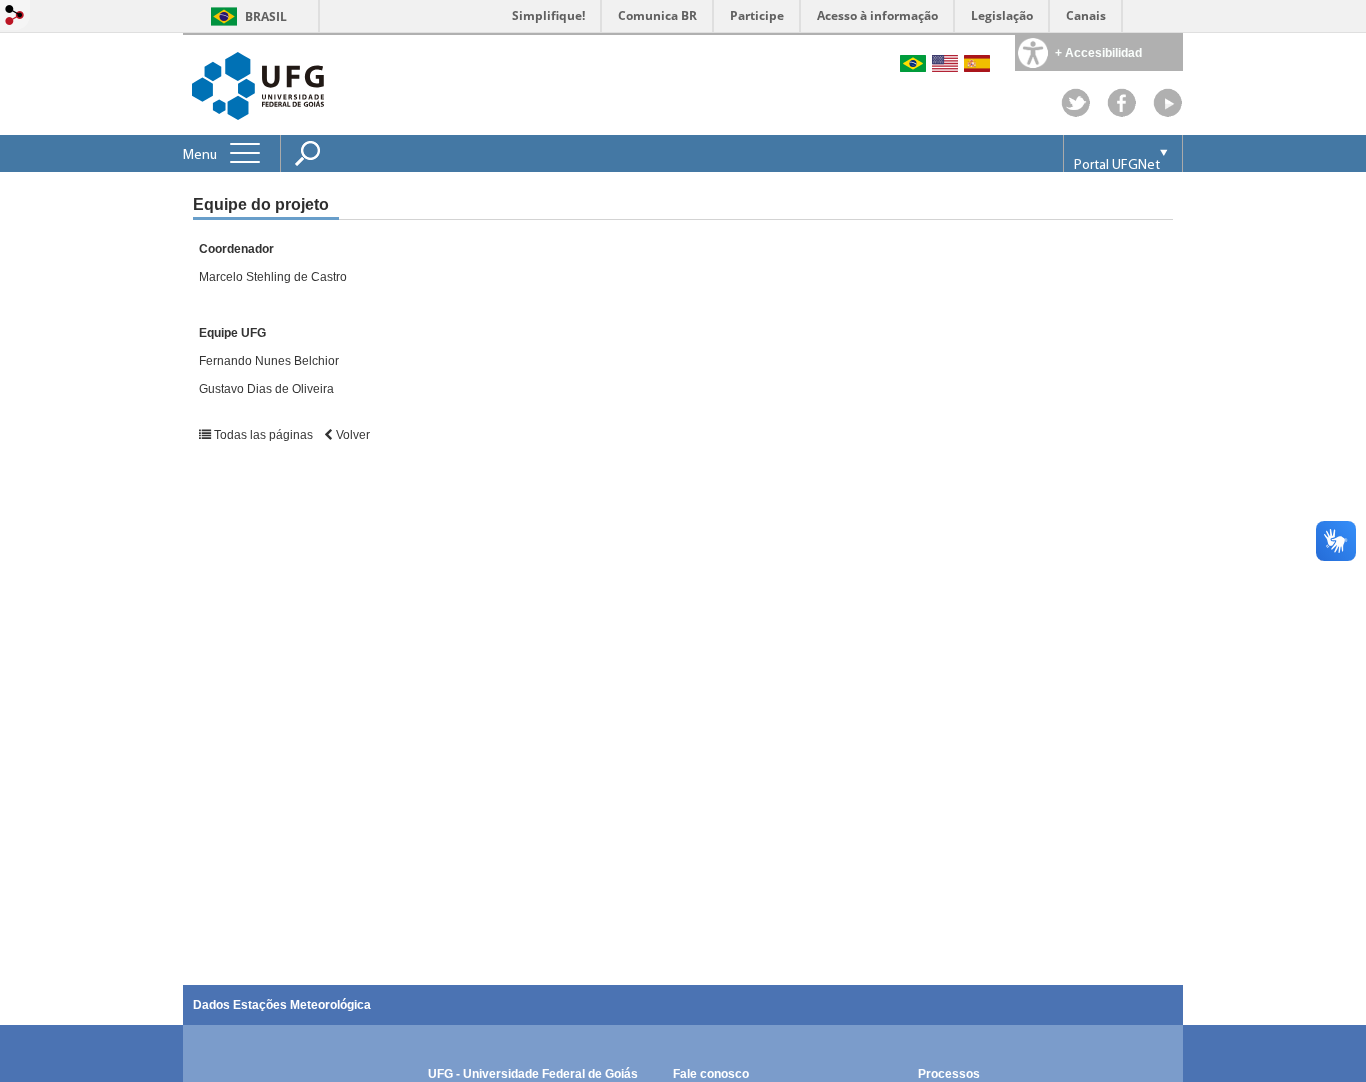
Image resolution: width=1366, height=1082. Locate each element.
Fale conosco (711, 1074)
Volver (351, 435)
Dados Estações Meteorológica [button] (282, 1005)
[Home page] (1168, 112)
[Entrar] (15, 16)
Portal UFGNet (1117, 165)
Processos (949, 1074)
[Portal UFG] (258, 84)
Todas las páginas (263, 435)
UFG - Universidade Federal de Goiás (533, 1074)
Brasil (266, 16)
